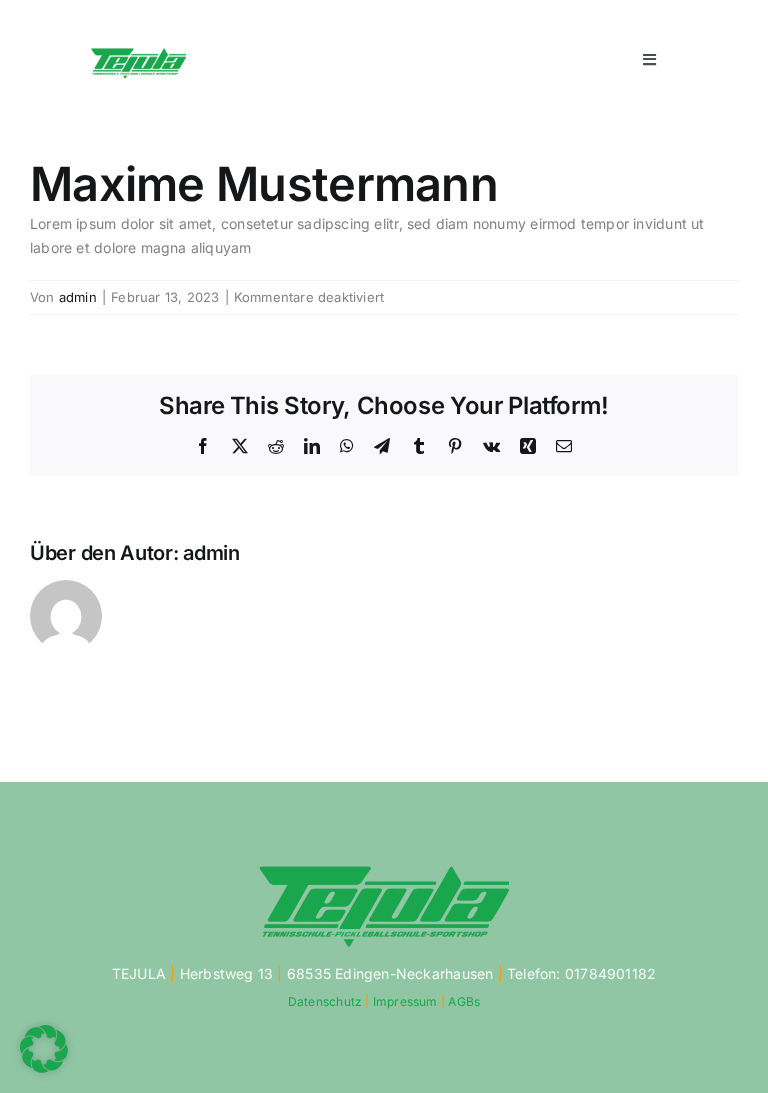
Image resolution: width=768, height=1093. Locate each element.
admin (78, 297)
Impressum (405, 1001)
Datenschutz (325, 1001)
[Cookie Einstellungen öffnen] (44, 1067)
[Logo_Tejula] (138, 52)
